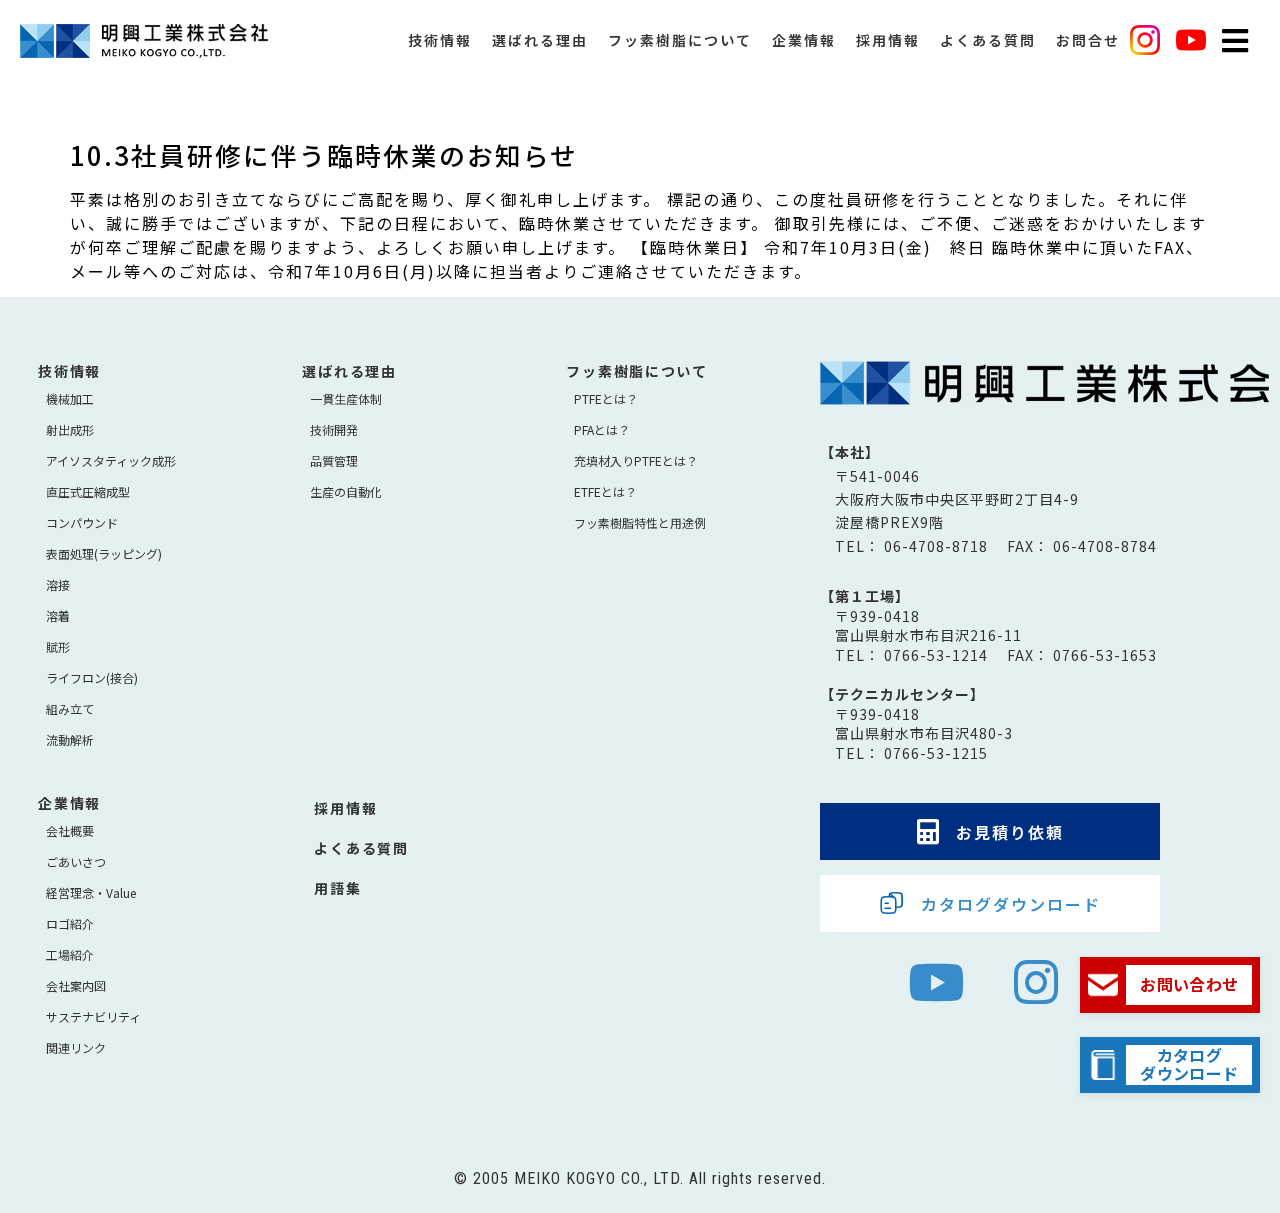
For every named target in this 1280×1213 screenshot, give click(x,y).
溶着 (58, 615)
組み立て (70, 708)
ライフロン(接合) (92, 677)
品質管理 (334, 460)
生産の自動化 (346, 491)
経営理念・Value (91, 892)
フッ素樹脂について (680, 40)
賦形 (58, 646)
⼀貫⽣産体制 (346, 398)
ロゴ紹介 (70, 923)
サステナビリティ (93, 1016)
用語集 (337, 888)
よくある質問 (988, 40)
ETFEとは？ (605, 491)
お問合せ (1088, 40)
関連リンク (76, 1047)
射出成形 (70, 429)
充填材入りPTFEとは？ (636, 460)
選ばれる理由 (540, 40)
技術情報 (440, 40)
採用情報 (888, 40)
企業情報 (804, 40)
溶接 (58, 584)
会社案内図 (76, 985)
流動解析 (70, 739)
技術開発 (334, 429)
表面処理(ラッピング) (104, 553)
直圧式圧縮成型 (88, 491)
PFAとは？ (602, 429)
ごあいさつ (76, 861)
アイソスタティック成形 (111, 460)
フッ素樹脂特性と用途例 (640, 522)
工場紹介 (70, 954)
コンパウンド (82, 522)
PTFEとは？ (606, 398)
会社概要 (70, 830)
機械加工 (70, 398)
